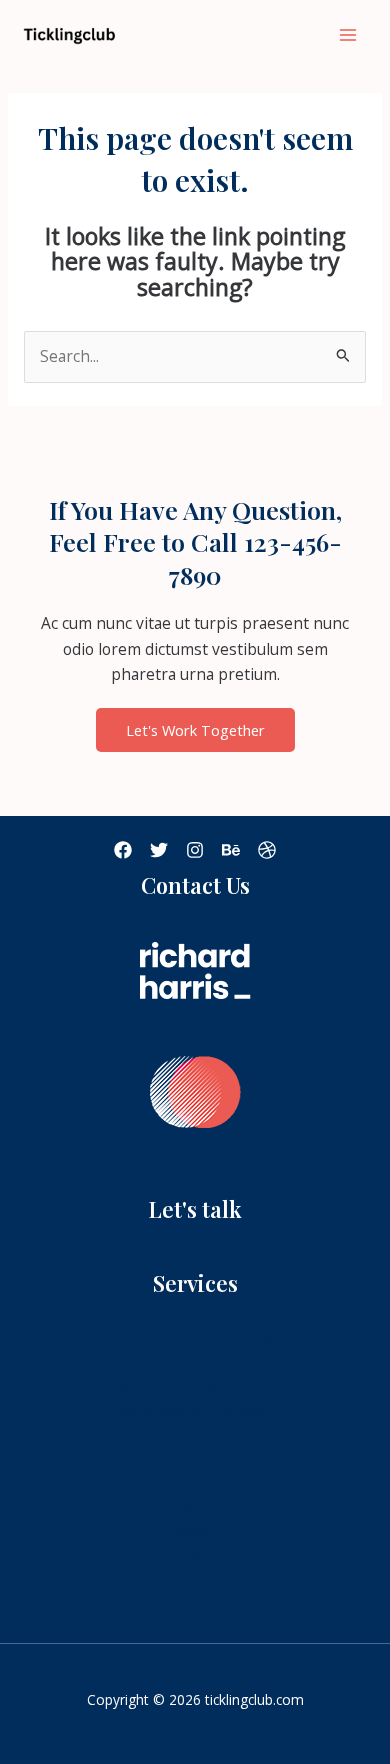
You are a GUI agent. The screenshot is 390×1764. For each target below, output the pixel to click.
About (195, 1505)
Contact (195, 1556)
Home (195, 1480)
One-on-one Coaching (195, 1334)
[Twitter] (159, 850)
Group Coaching (195, 1360)
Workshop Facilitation (195, 1385)
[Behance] (231, 850)
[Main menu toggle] (348, 34)
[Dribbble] (267, 850)
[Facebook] (123, 850)
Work (195, 1531)
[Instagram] (195, 850)
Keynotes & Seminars (195, 1411)
